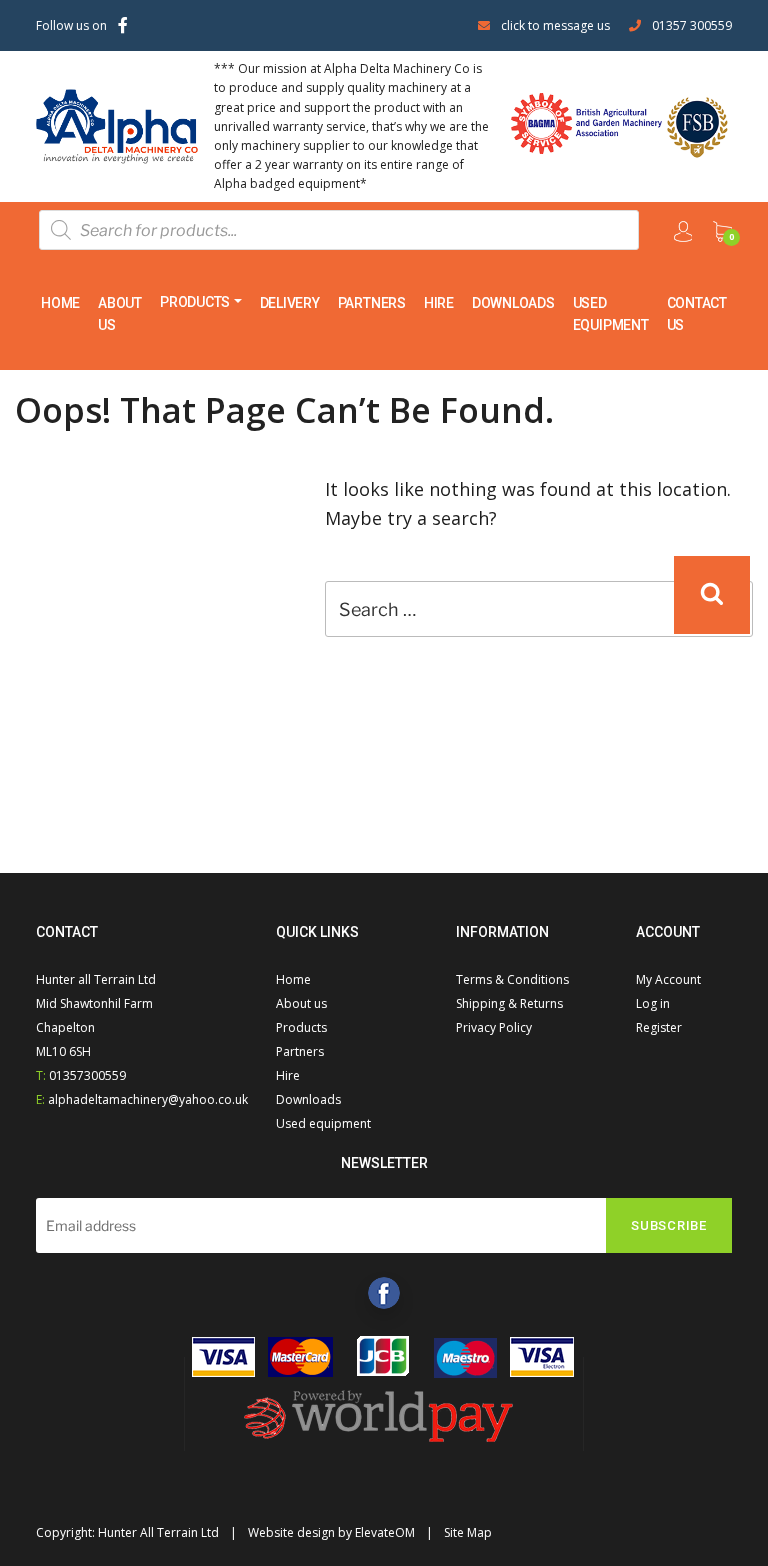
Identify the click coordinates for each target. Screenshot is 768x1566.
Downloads (513, 303)
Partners (372, 303)
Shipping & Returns (509, 1003)
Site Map (468, 1532)
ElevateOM (385, 1532)
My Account (668, 979)
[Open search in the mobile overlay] (339, 230)
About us (120, 314)
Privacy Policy (494, 1027)
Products (195, 302)
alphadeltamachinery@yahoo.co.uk (148, 1099)
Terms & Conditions (512, 979)
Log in (653, 1003)
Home (60, 303)
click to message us (555, 25)
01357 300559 (692, 25)
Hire (439, 303)
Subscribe (669, 1225)
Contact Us (697, 314)
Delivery (290, 303)
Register (659, 1027)
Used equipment (611, 314)
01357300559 (87, 1075)
